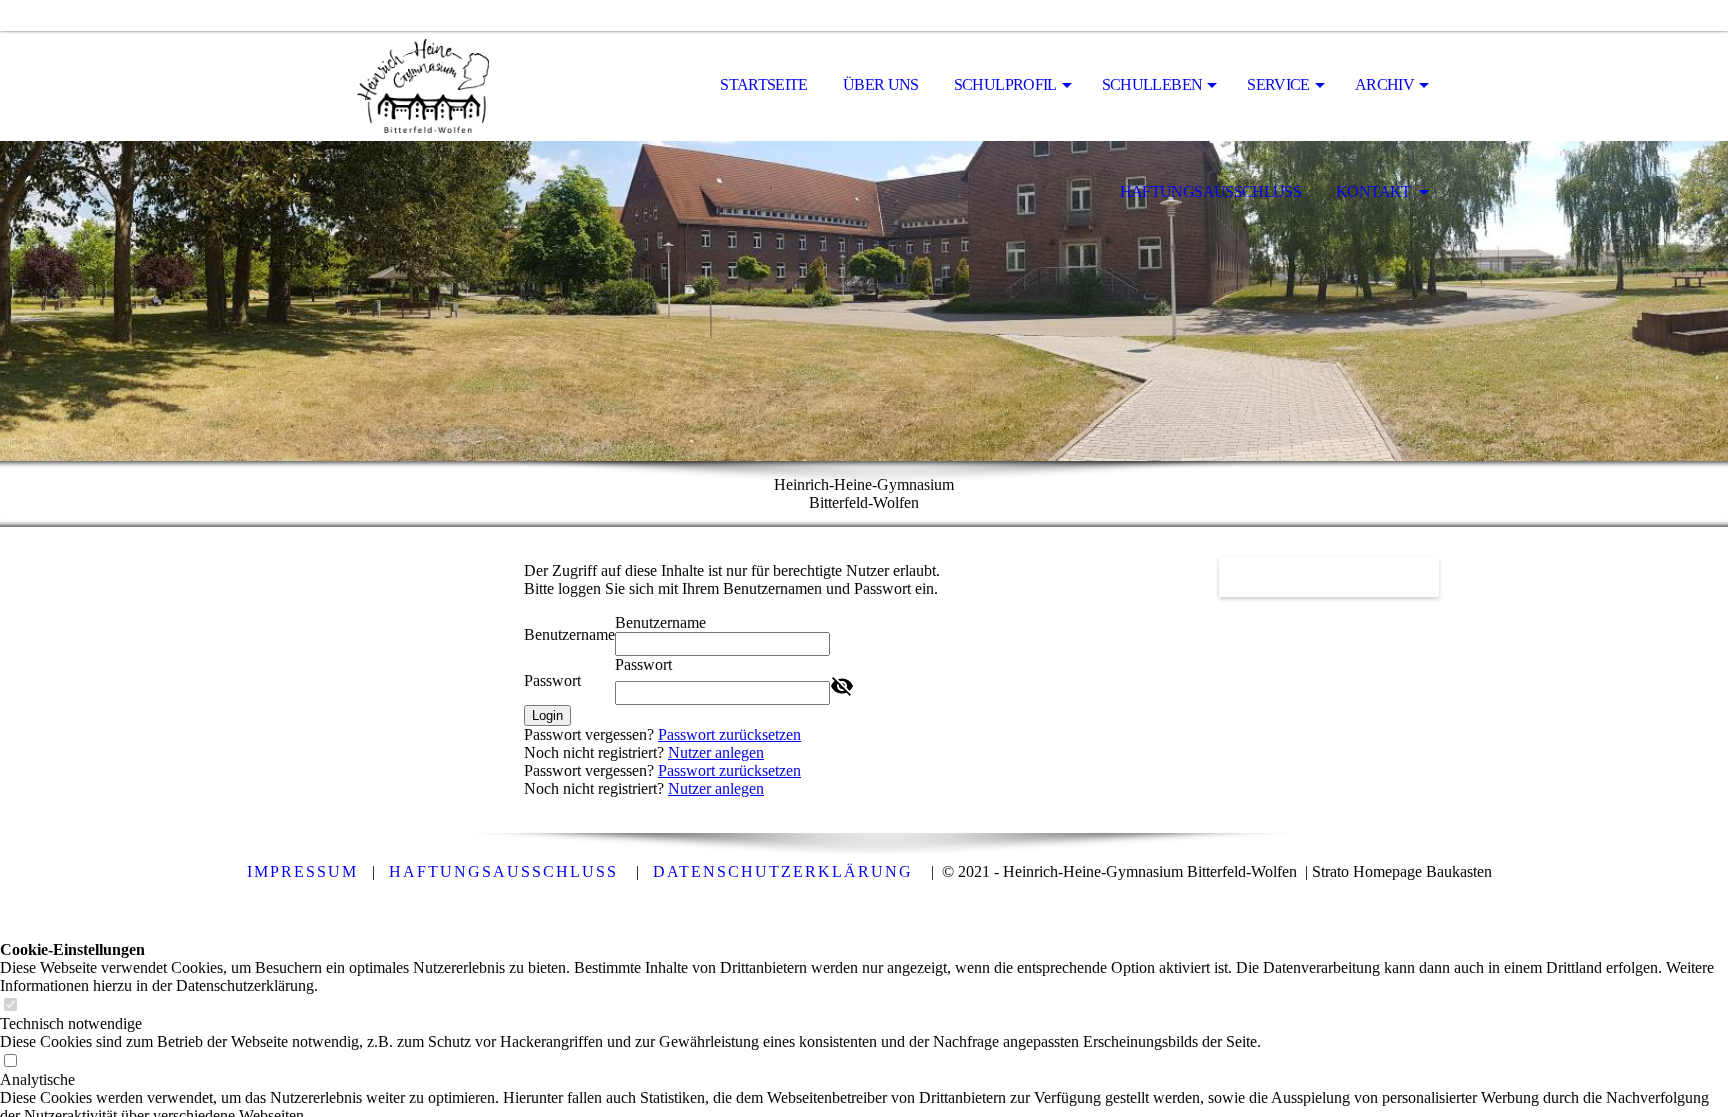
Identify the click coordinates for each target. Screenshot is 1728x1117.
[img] (389, 86)
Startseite (764, 84)
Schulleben (1152, 84)
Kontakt (1375, 191)
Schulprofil (1005, 84)
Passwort (552, 680)
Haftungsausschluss (1210, 191)
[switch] (10, 1005)
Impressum (302, 871)
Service (1278, 84)
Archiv (1384, 84)
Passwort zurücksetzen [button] (729, 734)
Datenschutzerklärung (783, 871)
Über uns (881, 84)
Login (547, 715)
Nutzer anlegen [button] (716, 752)
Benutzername (569, 634)
